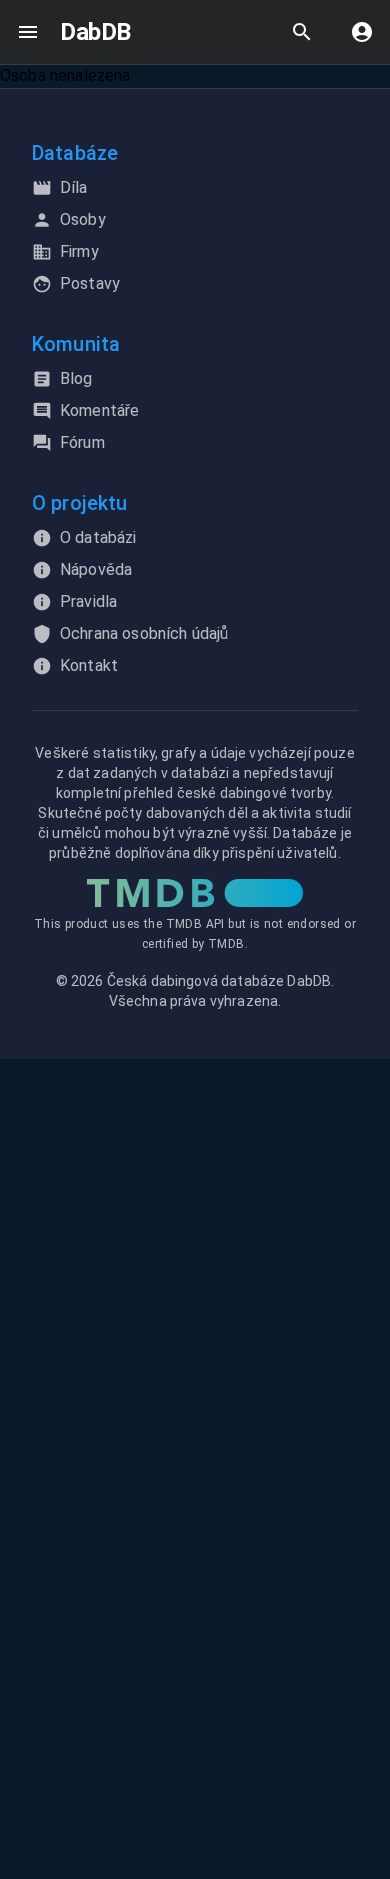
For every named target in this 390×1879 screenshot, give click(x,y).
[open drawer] (28, 32)
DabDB (95, 32)
